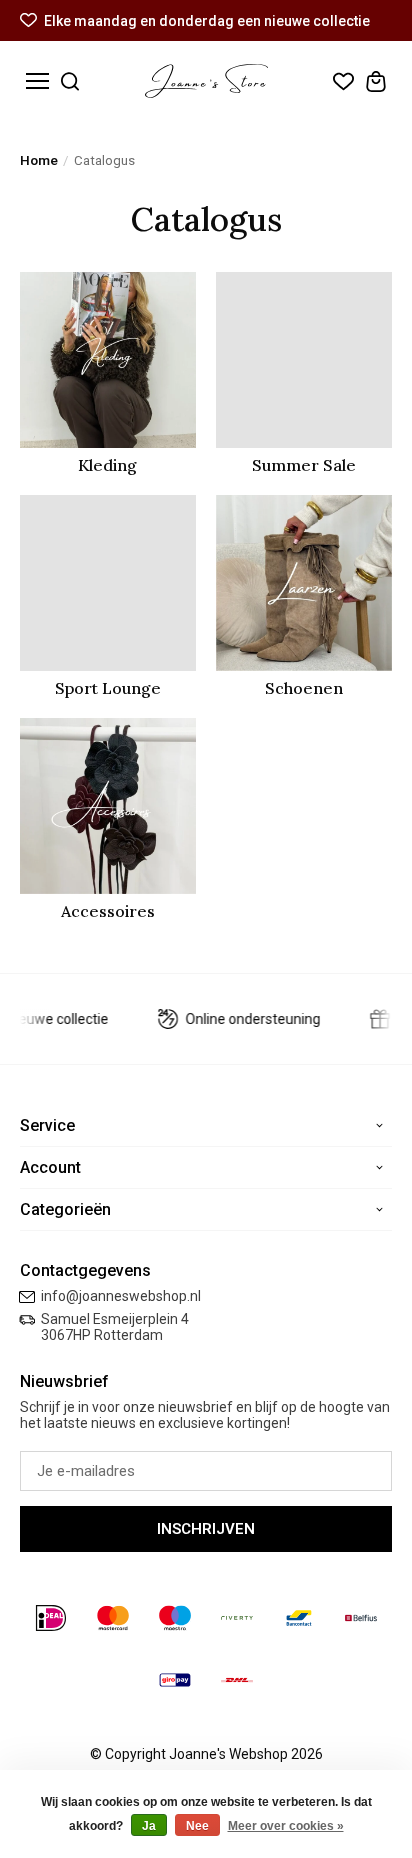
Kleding (107, 465)
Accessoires (108, 911)
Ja (149, 1826)
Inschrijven (206, 1529)
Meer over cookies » (286, 1826)
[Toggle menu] (37, 81)
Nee (197, 1826)
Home (39, 160)
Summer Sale (304, 465)
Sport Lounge (108, 688)
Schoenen (304, 688)
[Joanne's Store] (206, 81)
